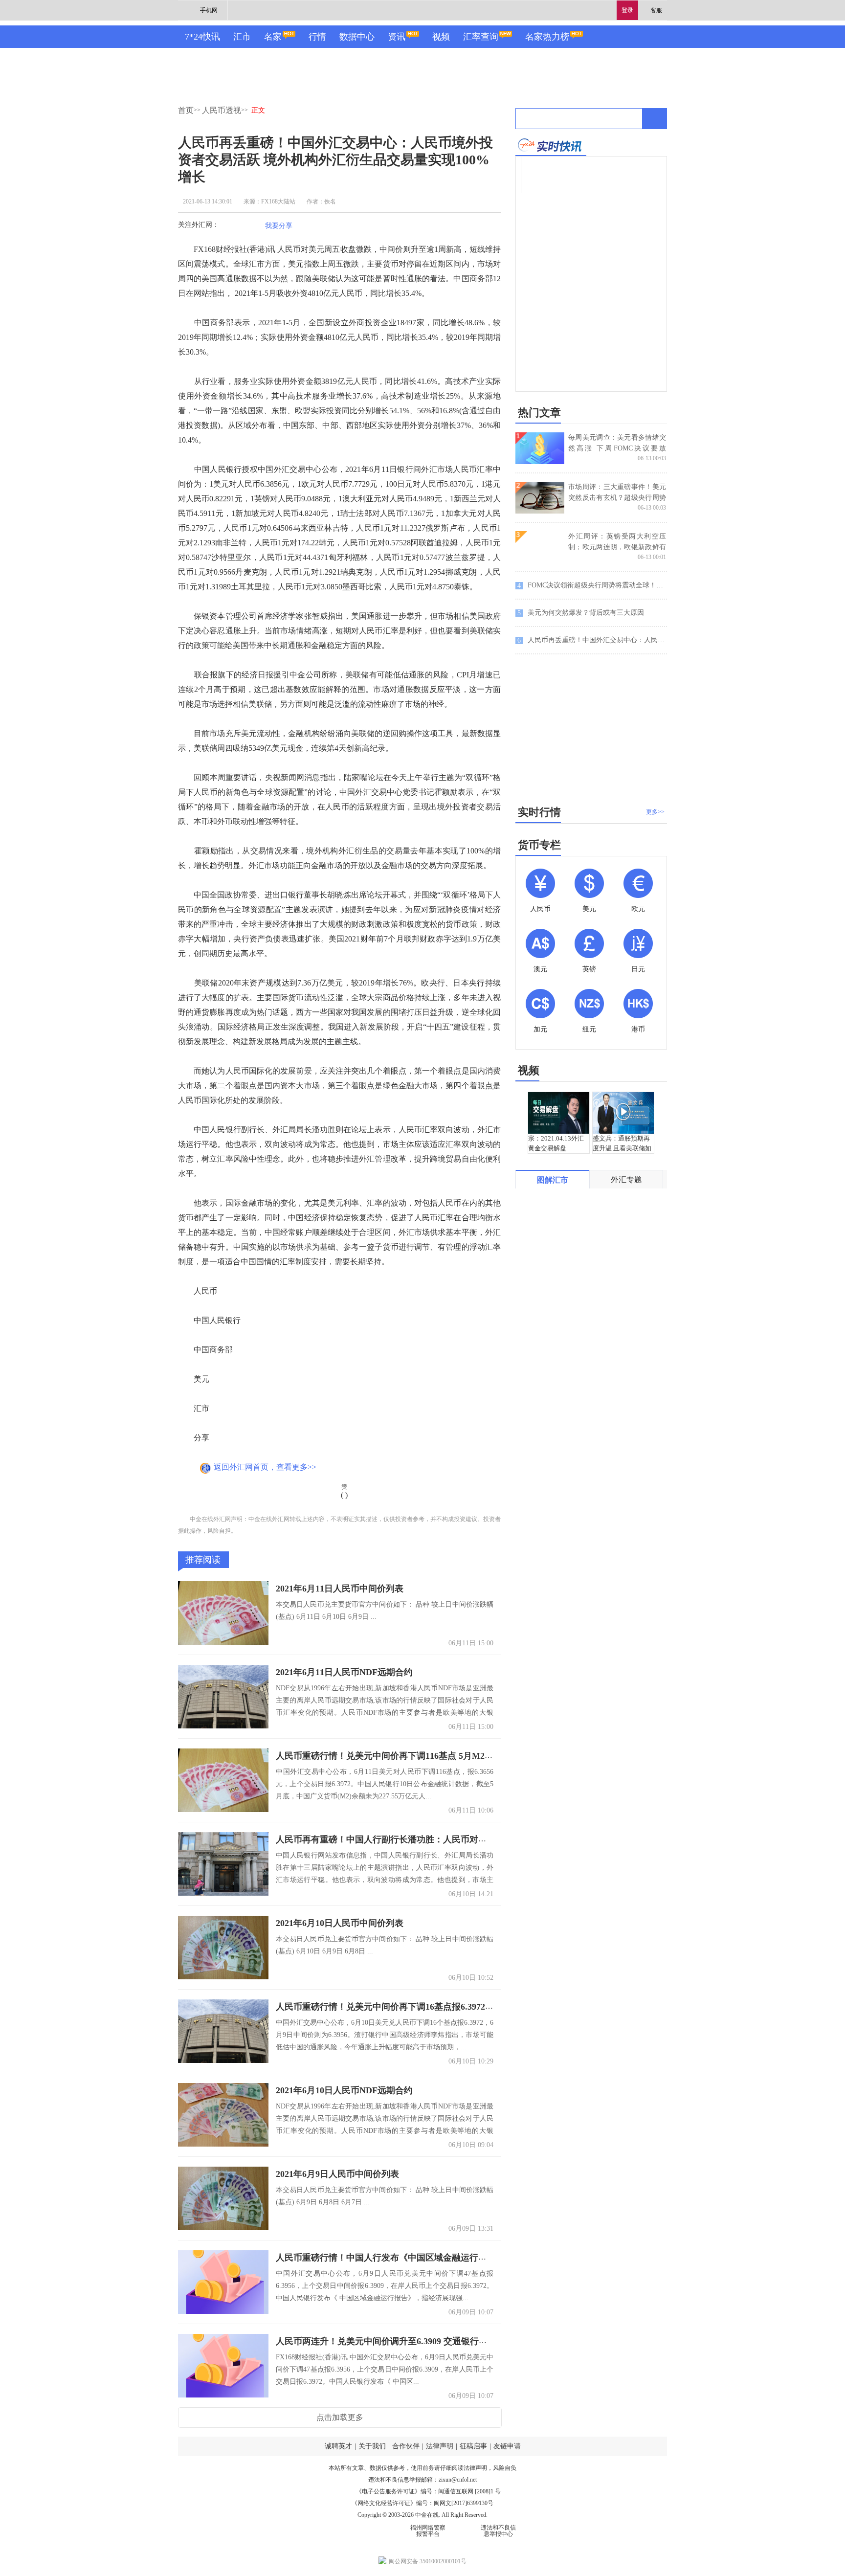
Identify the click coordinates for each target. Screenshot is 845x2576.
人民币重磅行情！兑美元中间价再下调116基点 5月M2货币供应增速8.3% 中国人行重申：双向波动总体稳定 (484, 1756)
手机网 (209, 10)
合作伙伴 (406, 2446)
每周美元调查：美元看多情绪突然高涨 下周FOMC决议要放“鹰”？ (617, 448)
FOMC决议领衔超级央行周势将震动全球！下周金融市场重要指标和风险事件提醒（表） (592, 585)
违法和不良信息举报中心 (498, 2531)
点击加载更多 (340, 2417)
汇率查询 (481, 37)
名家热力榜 (547, 37)
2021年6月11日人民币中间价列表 (340, 1589)
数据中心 (357, 37)
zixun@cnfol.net (458, 2480)
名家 (273, 37)
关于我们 (372, 2446)
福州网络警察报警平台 (428, 2531)
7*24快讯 (202, 37)
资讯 (397, 37)
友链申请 (507, 2446)
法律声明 (440, 2446)
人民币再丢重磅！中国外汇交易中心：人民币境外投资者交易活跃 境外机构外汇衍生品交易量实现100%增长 (592, 640)
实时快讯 (551, 145)
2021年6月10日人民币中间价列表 (340, 1923)
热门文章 (539, 413)
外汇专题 (626, 1179)
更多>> (655, 812)
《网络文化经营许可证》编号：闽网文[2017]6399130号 (422, 2503)
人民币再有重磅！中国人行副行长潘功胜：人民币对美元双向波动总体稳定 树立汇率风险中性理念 (466, 1839)
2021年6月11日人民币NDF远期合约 (344, 1672)
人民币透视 (222, 110)
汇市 (242, 37)
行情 (317, 37)
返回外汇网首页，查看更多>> (265, 1467)
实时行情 (539, 812)
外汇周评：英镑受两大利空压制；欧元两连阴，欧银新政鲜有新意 (617, 547)
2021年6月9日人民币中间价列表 (337, 2174)
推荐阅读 (203, 1560)
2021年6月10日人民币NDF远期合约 (344, 2090)
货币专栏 (539, 845)
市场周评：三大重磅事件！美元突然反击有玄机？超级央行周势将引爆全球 (617, 498)
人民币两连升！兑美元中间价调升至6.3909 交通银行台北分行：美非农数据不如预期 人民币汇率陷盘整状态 (484, 2341)
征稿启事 (473, 2446)
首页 (186, 110)
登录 (627, 10)
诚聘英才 (338, 2446)
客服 (656, 10)
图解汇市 (553, 1180)
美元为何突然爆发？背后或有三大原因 (581, 613)
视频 (441, 37)
